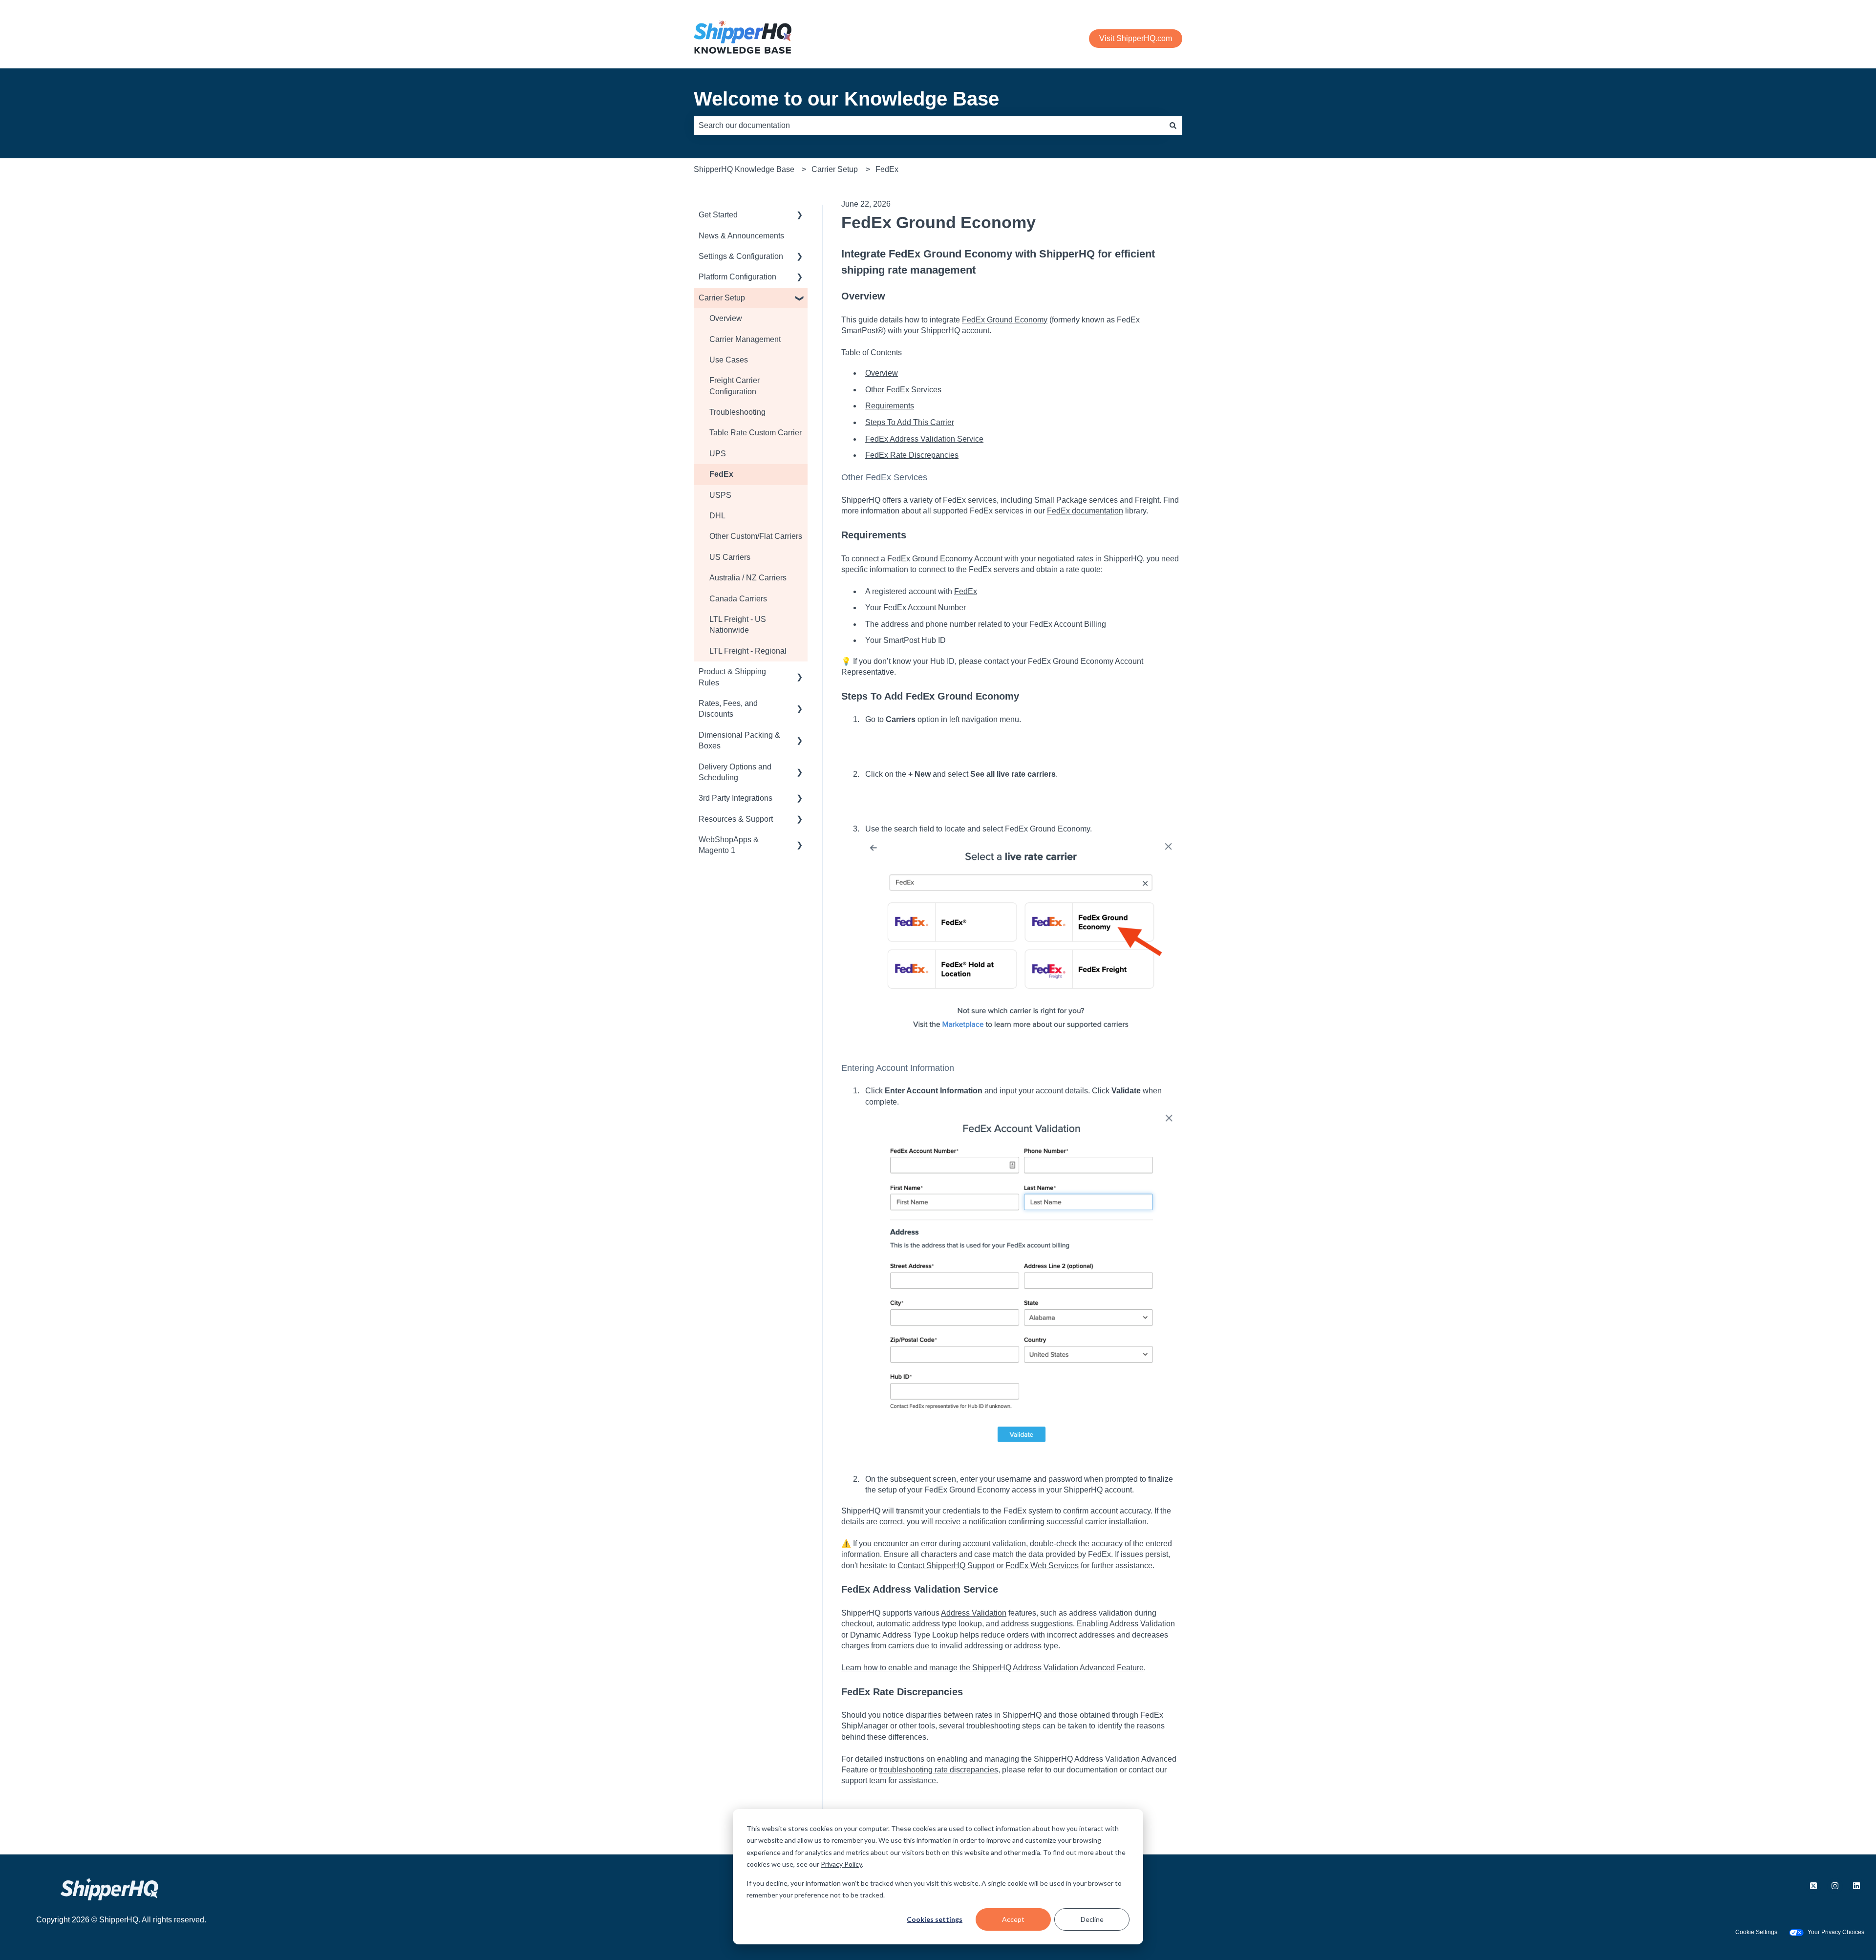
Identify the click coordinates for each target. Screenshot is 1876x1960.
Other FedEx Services (903, 390)
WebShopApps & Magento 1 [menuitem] (729, 845)
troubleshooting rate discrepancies (938, 1770)
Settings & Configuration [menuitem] (741, 256)
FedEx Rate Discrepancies (912, 455)
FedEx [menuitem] (721, 474)
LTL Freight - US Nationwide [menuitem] (738, 625)
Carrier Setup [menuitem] (722, 298)
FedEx (887, 169)
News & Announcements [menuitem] (741, 236)
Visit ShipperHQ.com (1136, 38)
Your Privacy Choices (1836, 1932)
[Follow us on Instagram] (1835, 1886)
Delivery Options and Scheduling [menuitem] (735, 772)
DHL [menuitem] (717, 516)
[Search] (1173, 126)
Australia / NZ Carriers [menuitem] (748, 578)
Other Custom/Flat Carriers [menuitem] (756, 536)
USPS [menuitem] (720, 495)
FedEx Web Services (1042, 1566)
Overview (882, 373)
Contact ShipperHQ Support (946, 1566)
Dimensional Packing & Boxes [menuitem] (739, 740)
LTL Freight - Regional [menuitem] (748, 651)
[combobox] (929, 126)
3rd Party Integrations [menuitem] (735, 798)
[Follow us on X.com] (1813, 1886)
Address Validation (974, 1613)
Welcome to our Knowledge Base (846, 99)
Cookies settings (935, 1919)
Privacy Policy (841, 1864)
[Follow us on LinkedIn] (1856, 1886)
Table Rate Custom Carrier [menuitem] (756, 433)
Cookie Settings (1756, 1932)
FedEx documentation (1085, 511)
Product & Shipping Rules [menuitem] (732, 677)
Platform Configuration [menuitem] (737, 277)
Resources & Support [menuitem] (736, 819)
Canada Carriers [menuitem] (738, 599)
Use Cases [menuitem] (729, 360)
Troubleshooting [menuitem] (737, 412)
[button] (800, 216)
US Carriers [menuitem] (730, 557)
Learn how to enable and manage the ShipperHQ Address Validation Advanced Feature (992, 1668)
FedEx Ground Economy (1005, 320)
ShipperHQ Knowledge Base (744, 169)
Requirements (890, 406)
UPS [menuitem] (718, 454)
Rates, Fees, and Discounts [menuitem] (728, 709)
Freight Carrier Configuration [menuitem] (735, 386)
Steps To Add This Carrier (910, 422)
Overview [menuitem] (726, 318)
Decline (1092, 1919)
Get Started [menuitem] (718, 215)
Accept (1013, 1919)
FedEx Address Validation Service (924, 439)
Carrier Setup (835, 169)
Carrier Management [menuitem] (745, 339)
